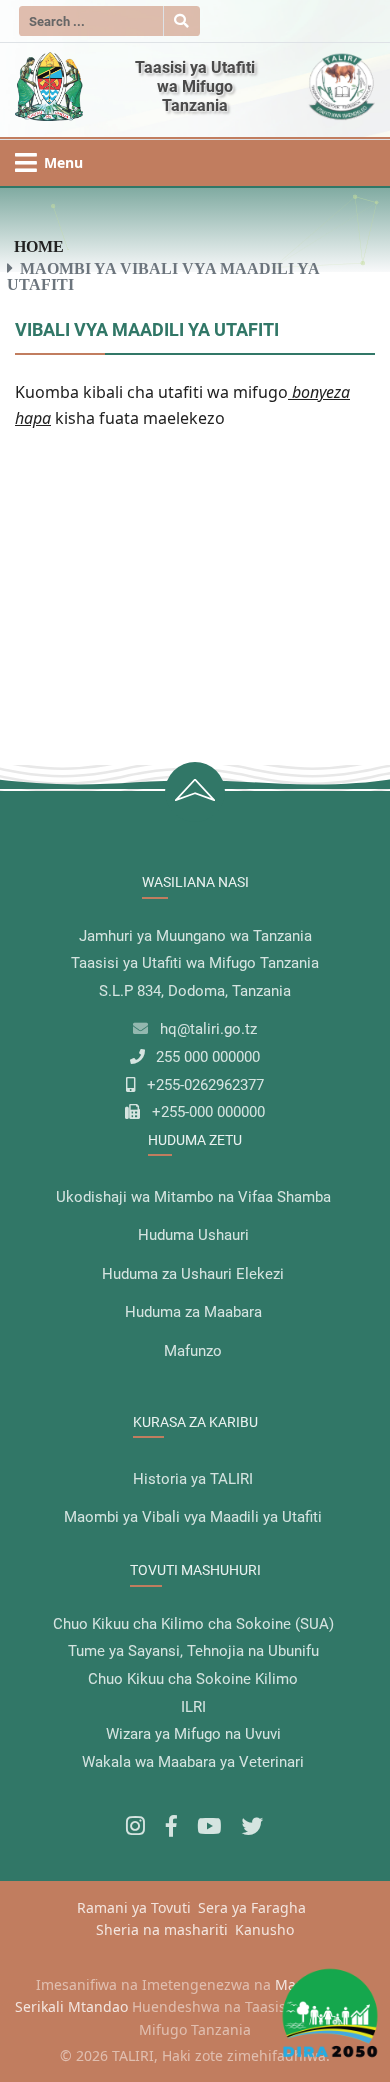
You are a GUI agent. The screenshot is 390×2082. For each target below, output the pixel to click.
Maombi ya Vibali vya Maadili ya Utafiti (193, 1517)
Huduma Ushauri (193, 1235)
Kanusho (264, 1929)
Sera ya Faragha (252, 1907)
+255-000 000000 (208, 1112)
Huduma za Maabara (193, 1312)
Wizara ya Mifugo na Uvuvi (193, 1734)
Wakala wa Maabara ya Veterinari (193, 1762)
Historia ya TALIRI (193, 1479)
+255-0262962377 (205, 1085)
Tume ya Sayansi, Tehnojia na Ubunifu (193, 1651)
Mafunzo (193, 1351)
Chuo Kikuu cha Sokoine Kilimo (193, 1679)
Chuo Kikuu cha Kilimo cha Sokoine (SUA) (193, 1624)
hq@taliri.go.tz (208, 1029)
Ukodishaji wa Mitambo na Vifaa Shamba (193, 1197)
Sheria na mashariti (162, 1929)
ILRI (193, 1707)
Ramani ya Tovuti (134, 1907)
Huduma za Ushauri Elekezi (193, 1274)
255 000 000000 (208, 1057)
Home (39, 246)
